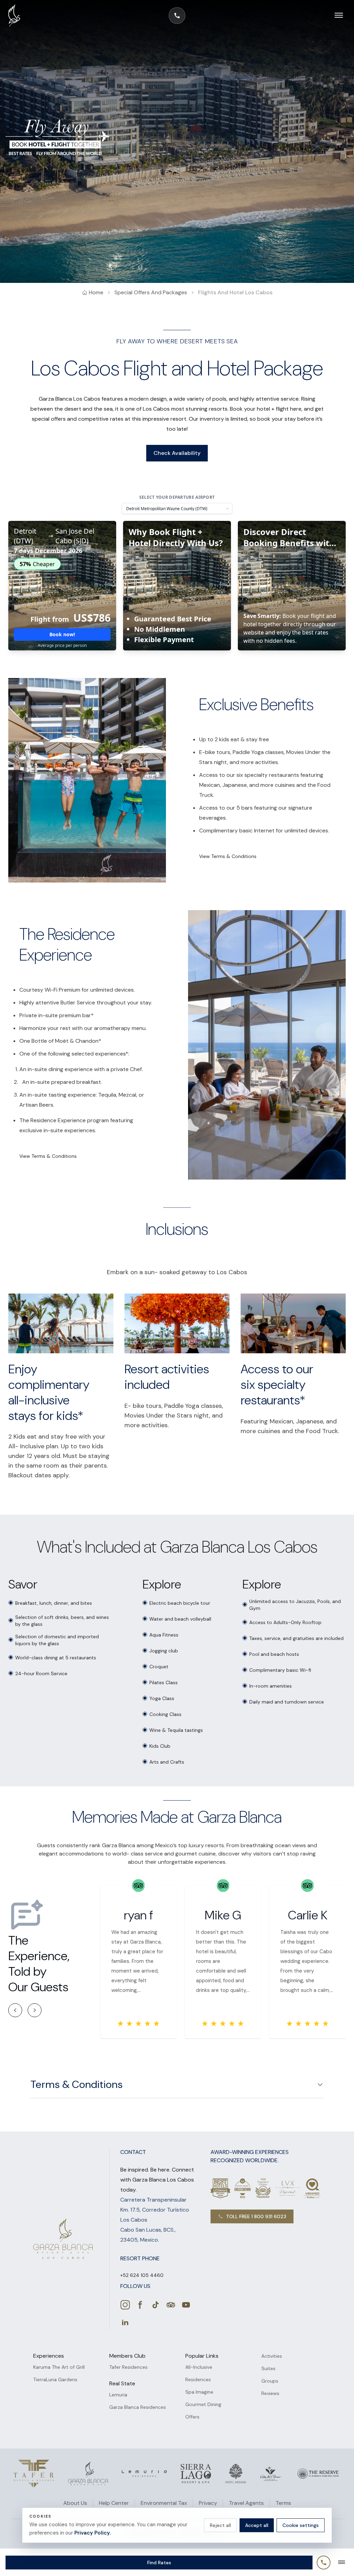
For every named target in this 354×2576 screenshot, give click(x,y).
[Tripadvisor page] (171, 2305)
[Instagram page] (125, 2305)
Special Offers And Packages (151, 292)
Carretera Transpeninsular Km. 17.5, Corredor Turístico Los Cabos (155, 2210)
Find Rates (159, 2563)
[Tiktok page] (156, 2305)
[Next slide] (35, 2010)
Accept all (257, 2525)
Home (96, 292)
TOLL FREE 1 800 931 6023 (256, 2216)
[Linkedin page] (125, 2322)
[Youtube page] (186, 2305)
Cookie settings (301, 2525)
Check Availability (177, 453)
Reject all (220, 2525)
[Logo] (34, 2474)
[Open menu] (335, 16)
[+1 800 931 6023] (177, 16)
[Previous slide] (15, 2010)
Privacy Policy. (92, 2533)
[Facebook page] (140, 2305)
